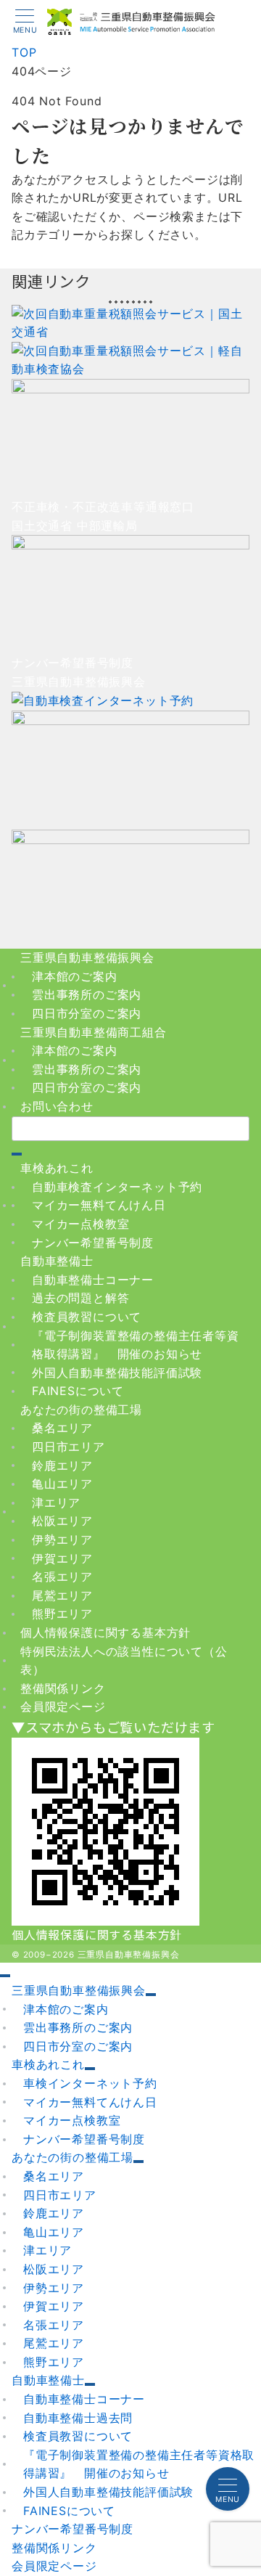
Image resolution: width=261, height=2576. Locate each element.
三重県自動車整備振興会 (129, 1955)
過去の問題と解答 (80, 1298)
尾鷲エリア (62, 1595)
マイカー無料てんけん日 (99, 1205)
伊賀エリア (62, 1558)
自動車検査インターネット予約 (117, 1187)
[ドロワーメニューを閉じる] (5, 1976)
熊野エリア (62, 1614)
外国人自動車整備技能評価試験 (117, 1373)
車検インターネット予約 (90, 2083)
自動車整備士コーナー (93, 1280)
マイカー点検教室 (80, 1224)
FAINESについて (78, 1391)
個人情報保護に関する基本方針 (97, 1934)
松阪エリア (62, 1521)
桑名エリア (62, 1428)
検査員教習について (87, 1317)
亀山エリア (62, 1484)
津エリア (56, 1502)
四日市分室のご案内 (87, 1013)
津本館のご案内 (75, 976)
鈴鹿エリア (62, 1465)
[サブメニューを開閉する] (151, 1995)
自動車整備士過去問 (78, 2418)
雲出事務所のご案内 (87, 994)
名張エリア (62, 1577)
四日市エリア (69, 1447)
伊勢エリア (62, 1540)
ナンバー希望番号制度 (93, 1243)
